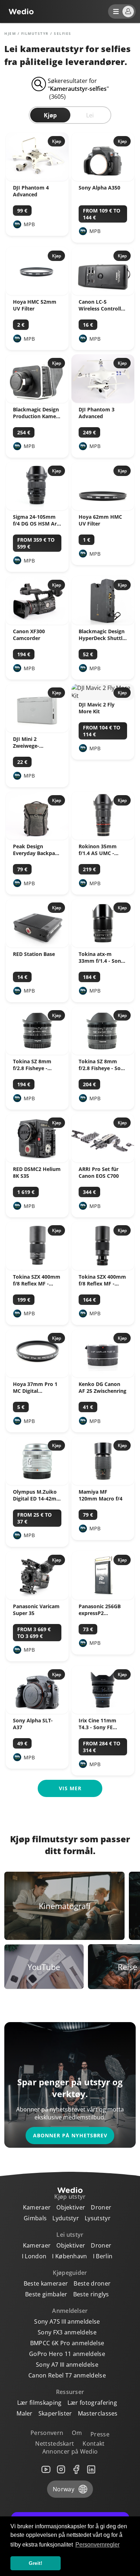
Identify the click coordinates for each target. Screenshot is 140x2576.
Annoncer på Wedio (70, 2451)
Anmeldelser (70, 2311)
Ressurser (70, 2392)
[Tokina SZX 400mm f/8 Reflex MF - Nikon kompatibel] (37, 1268)
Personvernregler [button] (97, 2545)
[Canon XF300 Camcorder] (37, 622)
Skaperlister (55, 2413)
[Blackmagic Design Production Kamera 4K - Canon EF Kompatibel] (37, 401)
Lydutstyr (66, 2218)
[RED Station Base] (37, 945)
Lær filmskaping (39, 2403)
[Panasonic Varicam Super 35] (37, 1597)
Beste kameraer (46, 2283)
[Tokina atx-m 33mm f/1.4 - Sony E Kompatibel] (103, 945)
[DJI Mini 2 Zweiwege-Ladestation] (37, 730)
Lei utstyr (70, 2235)
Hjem (10, 33)
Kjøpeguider (70, 2273)
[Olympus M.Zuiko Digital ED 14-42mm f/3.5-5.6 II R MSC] (37, 1483)
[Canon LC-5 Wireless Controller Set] (103, 293)
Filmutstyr (35, 33)
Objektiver (71, 2207)
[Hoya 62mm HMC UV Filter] (103, 508)
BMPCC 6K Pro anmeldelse (67, 2343)
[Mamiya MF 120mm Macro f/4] (103, 1483)
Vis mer (70, 1788)
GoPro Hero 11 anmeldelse (67, 2354)
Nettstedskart (55, 2444)
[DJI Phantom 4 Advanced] (37, 179)
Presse (100, 2434)
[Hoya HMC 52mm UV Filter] (37, 293)
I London (34, 2256)
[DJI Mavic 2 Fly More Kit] (103, 696)
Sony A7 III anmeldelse (67, 2365)
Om (77, 2433)
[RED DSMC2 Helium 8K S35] (37, 1160)
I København (70, 2256)
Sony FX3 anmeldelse (67, 2332)
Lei (90, 115)
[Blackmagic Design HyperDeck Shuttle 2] (103, 622)
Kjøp (50, 115)
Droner (101, 2207)
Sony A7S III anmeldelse (67, 2321)
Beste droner (92, 2283)
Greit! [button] (36, 2563)
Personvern (47, 2433)
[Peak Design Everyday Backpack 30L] (37, 837)
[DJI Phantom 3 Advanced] (103, 401)
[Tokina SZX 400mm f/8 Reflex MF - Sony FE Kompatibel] (103, 1268)
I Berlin (103, 2256)
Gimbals (35, 2218)
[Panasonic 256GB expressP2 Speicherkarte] (103, 1597)
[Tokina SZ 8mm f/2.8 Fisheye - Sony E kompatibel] (103, 1053)
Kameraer (37, 2207)
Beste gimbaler (46, 2294)
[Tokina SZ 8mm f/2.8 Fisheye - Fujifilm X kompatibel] (37, 1053)
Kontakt (94, 2444)
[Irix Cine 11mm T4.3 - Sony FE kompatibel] (103, 1712)
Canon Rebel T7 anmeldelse (67, 2375)
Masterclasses (98, 2413)
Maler (25, 2413)
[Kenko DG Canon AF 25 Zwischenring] (103, 1375)
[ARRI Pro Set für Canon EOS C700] (103, 1160)
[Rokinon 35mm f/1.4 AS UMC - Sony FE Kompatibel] (103, 837)
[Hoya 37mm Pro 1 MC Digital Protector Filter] (37, 1375)
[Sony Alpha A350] (103, 179)
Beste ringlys (91, 2294)
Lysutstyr (98, 2218)
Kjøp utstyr (70, 2197)
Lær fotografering (92, 2403)
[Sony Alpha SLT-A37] (37, 1712)
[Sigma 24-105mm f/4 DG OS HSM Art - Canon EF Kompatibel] (37, 508)
